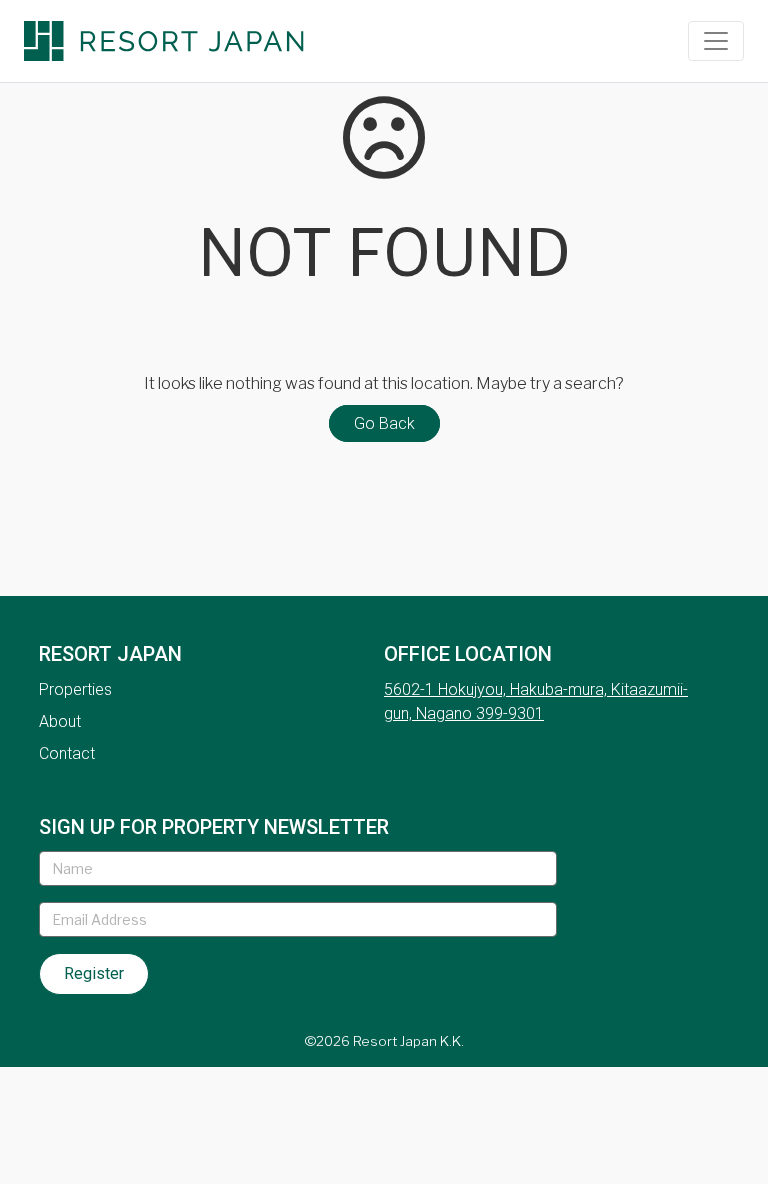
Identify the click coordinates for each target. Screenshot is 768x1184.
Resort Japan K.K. (408, 1041)
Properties (75, 689)
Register (94, 973)
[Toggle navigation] (716, 41)
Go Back (384, 423)
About (60, 721)
